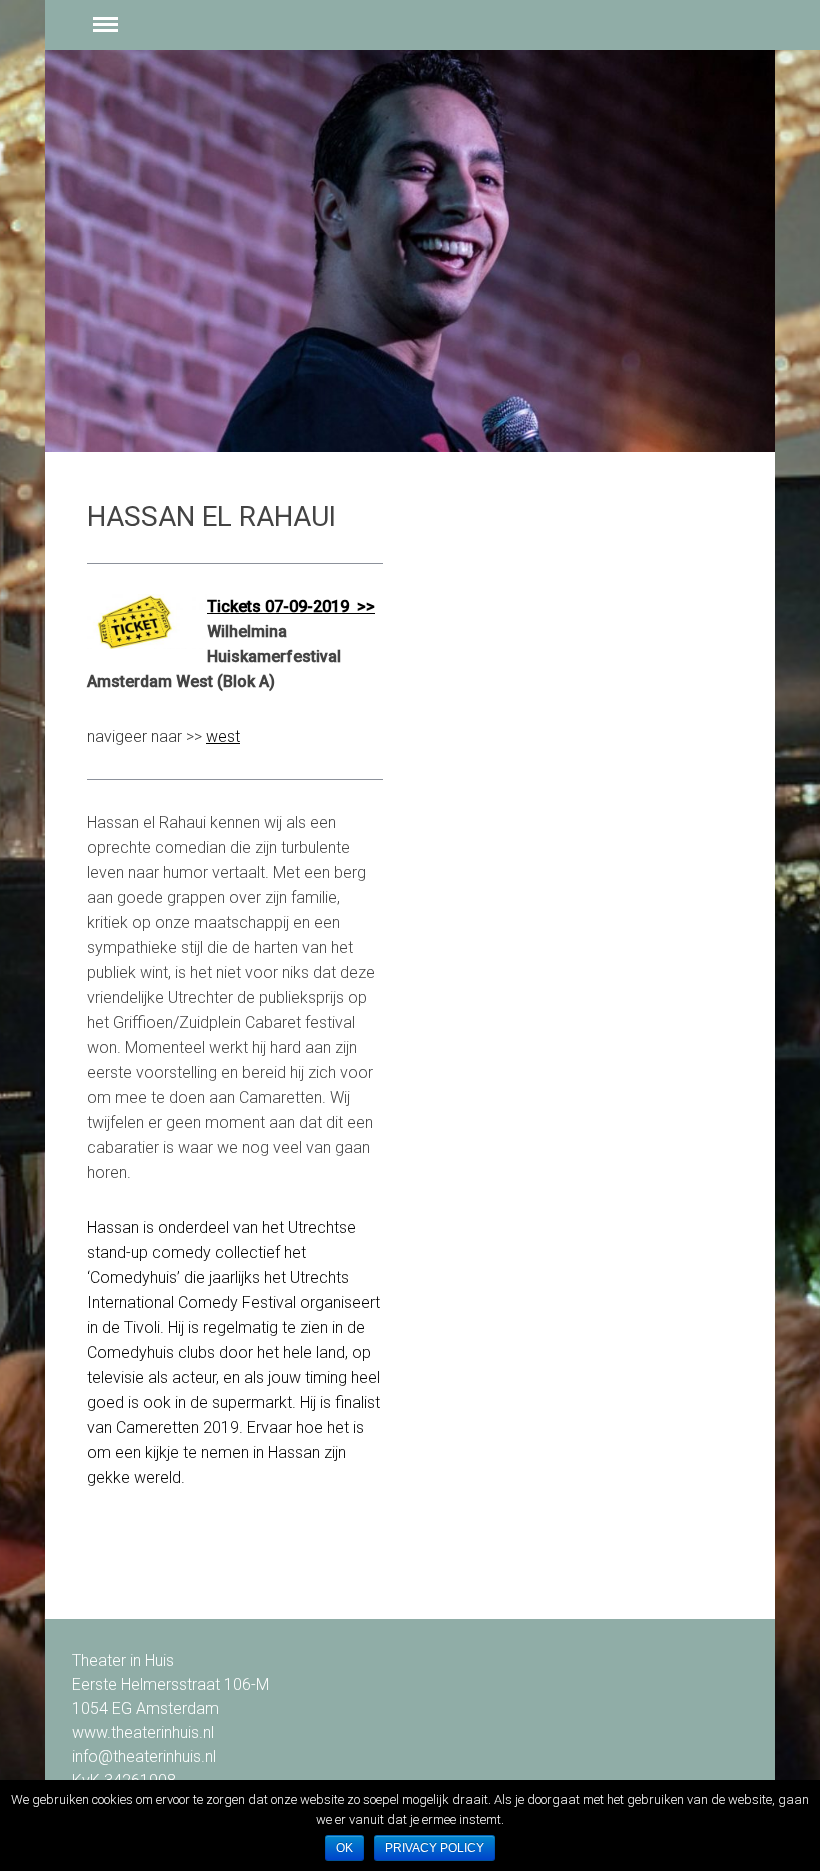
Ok (344, 1848)
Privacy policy (434, 1848)
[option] (410, 251)
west (223, 736)
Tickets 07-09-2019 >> (291, 606)
